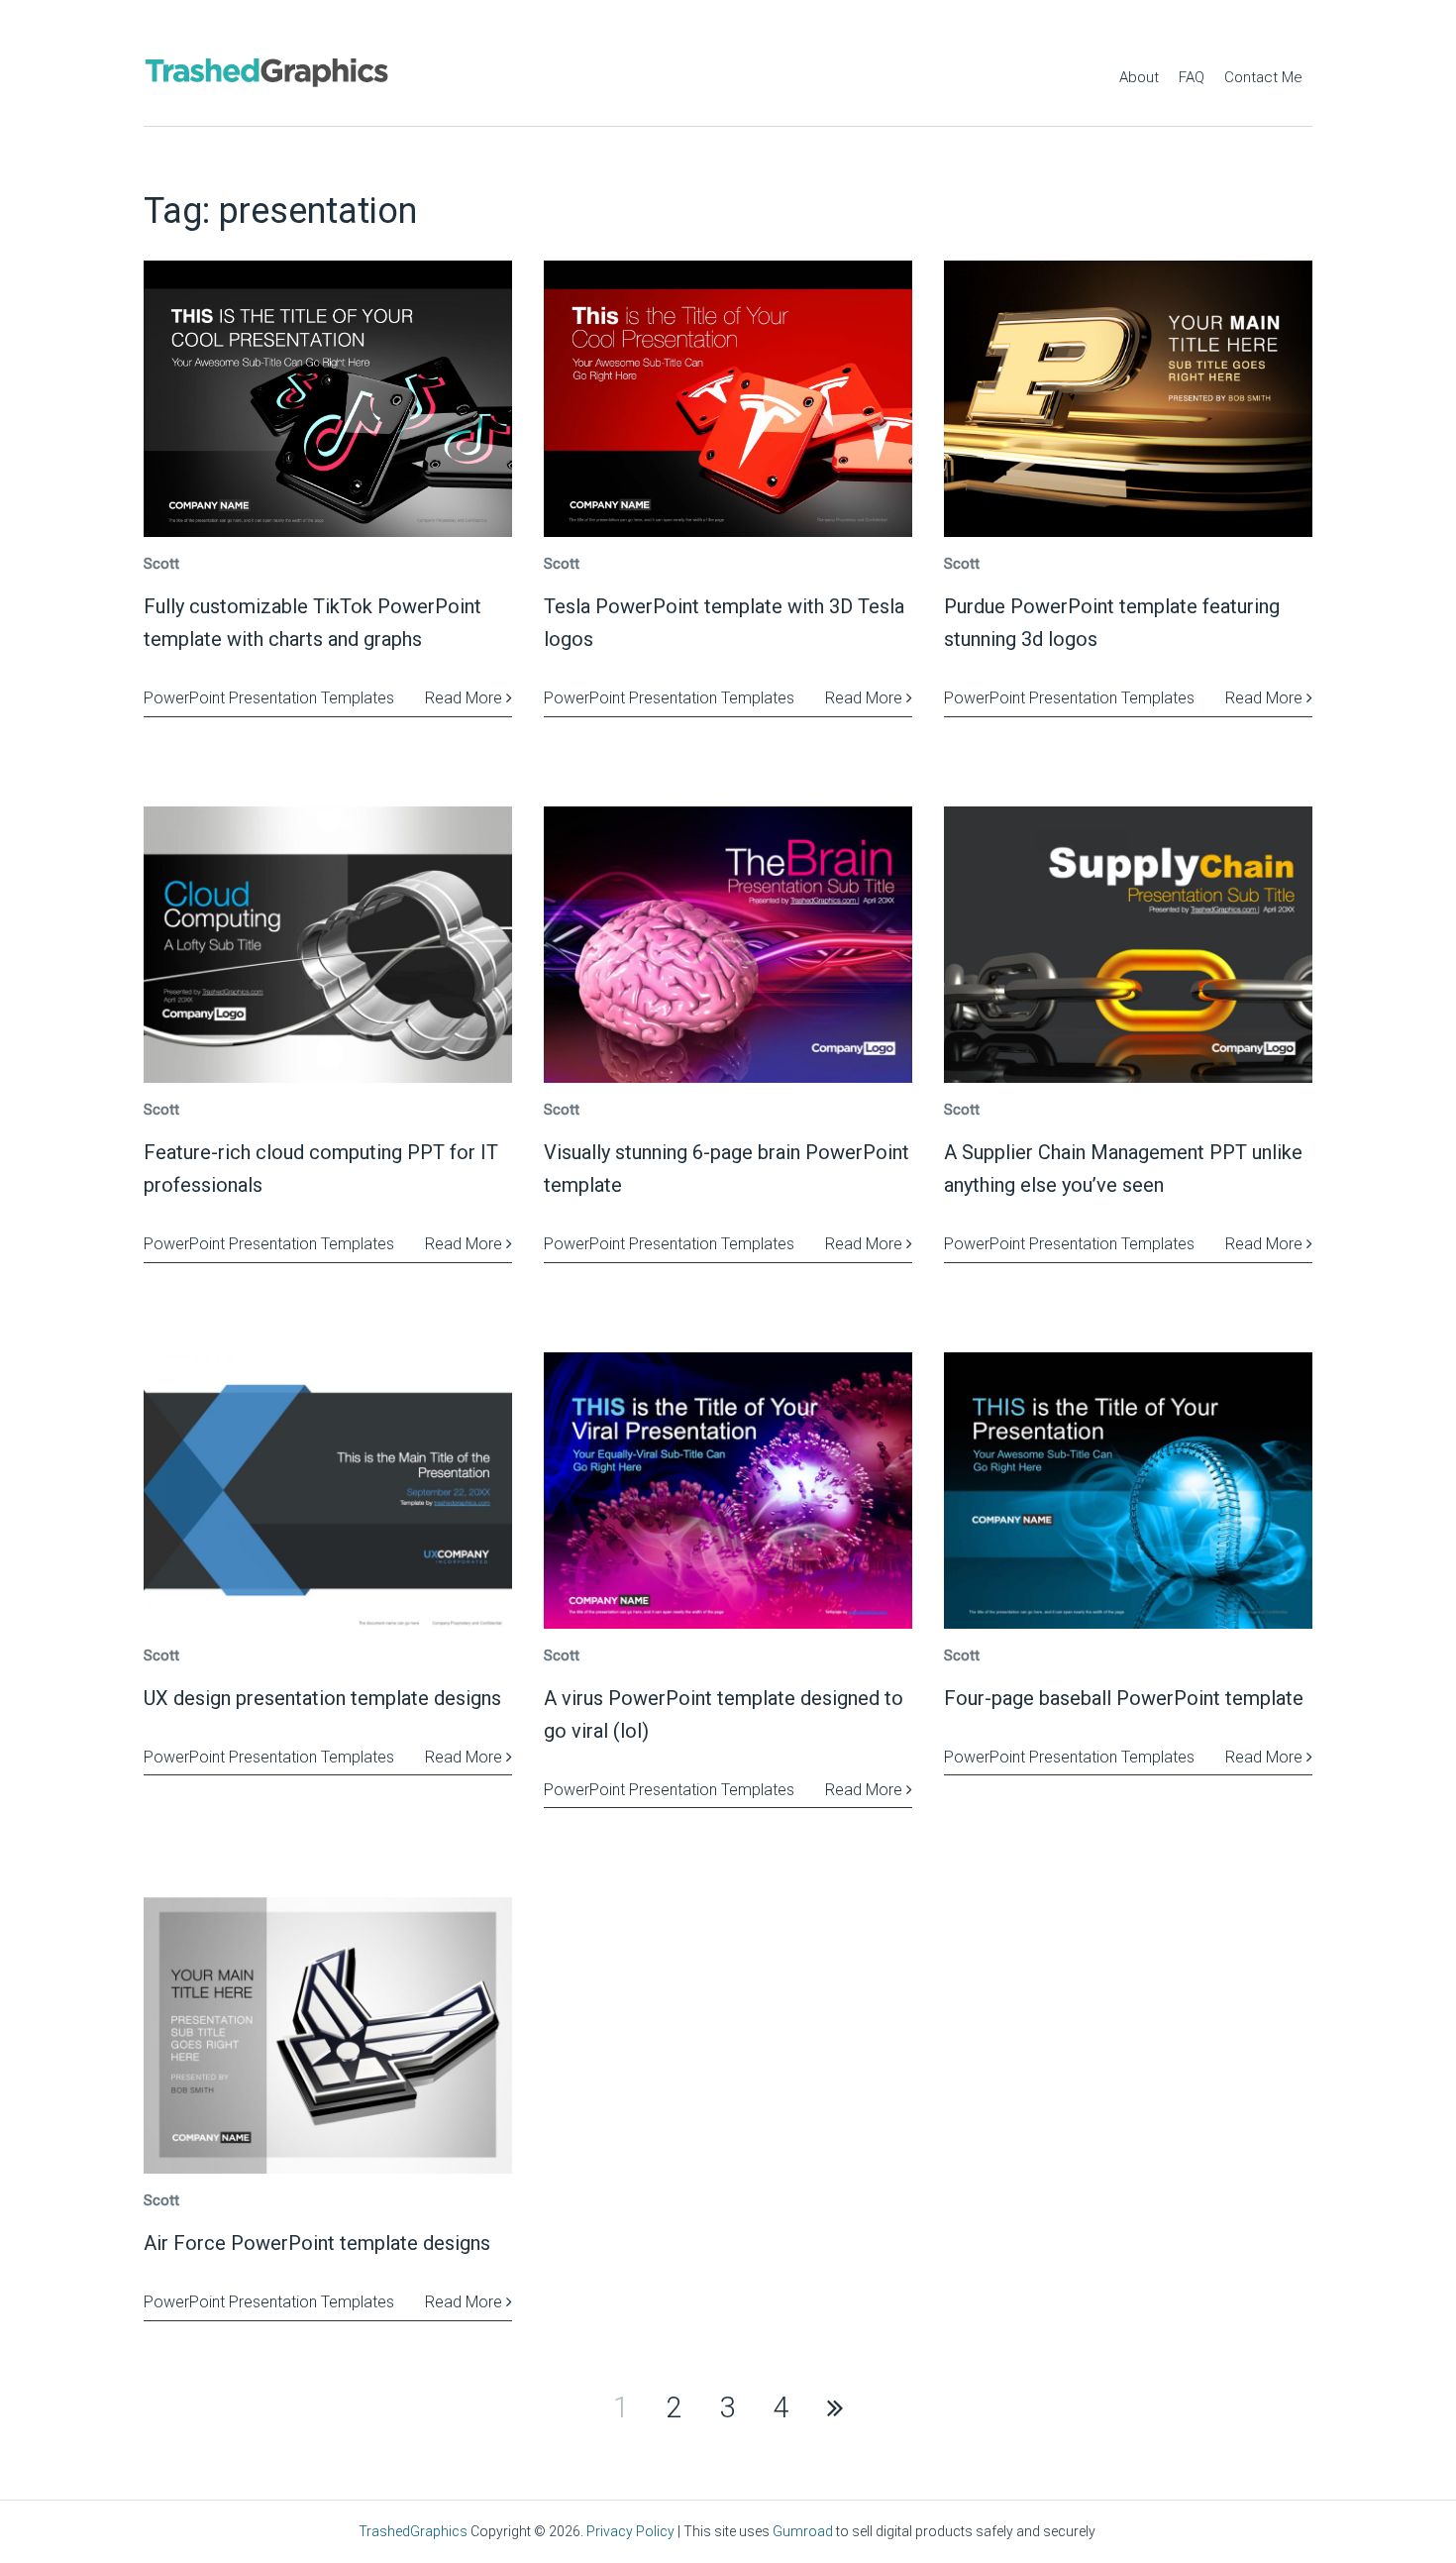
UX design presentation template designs (322, 1698)
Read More (466, 698)
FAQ (1192, 77)
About (1139, 77)
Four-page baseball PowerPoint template (1124, 1698)
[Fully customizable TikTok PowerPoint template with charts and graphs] (328, 399)
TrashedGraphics (413, 2531)
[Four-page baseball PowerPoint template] (1128, 1491)
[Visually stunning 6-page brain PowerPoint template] (728, 945)
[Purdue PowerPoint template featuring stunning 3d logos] (1128, 399)
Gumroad (803, 2531)
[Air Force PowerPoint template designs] (328, 2035)
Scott (161, 564)
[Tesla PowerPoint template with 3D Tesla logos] (728, 399)
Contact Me (1263, 77)
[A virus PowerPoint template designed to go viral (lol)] (728, 1491)
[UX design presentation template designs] (328, 1491)
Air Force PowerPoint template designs (317, 2243)
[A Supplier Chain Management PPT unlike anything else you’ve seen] (1128, 945)
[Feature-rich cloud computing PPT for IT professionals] (328, 945)
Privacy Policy (630, 2531)
